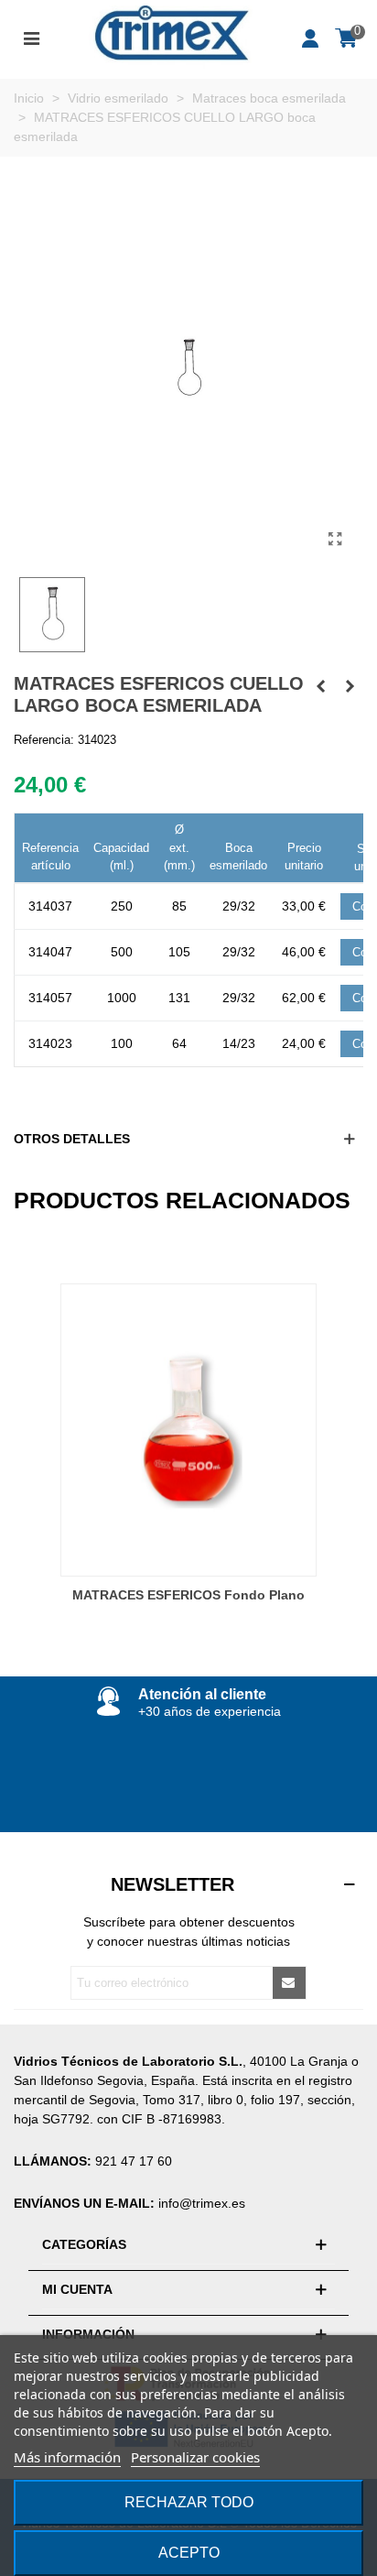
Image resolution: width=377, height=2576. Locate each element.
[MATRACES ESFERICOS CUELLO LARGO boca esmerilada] (335, 540)
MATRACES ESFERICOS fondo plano (188, 1595)
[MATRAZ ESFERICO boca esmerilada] (320, 686)
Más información (67, 2457)
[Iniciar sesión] (311, 37)
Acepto (189, 2553)
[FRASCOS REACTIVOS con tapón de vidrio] (350, 686)
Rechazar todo (189, 2502)
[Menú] (31, 37)
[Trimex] (171, 37)
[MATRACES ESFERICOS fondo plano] (188, 1430)
